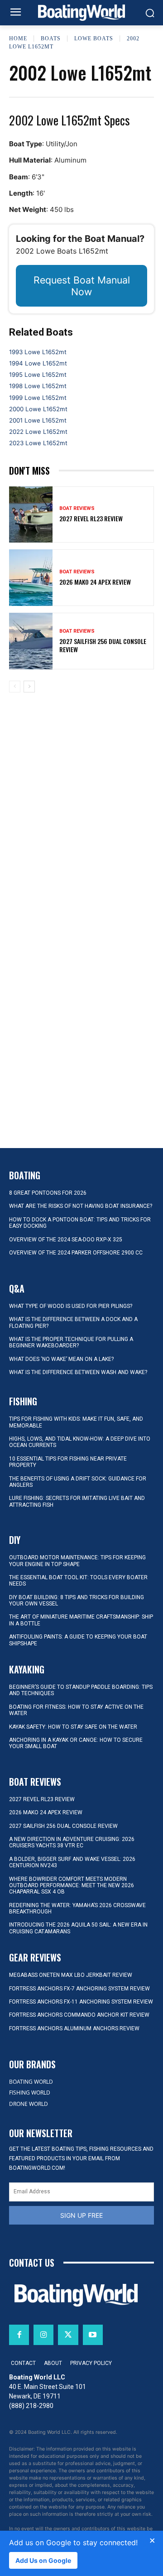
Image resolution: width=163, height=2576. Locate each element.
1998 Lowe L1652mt (38, 386)
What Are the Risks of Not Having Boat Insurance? (81, 1206)
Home (18, 38)
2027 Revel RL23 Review (91, 518)
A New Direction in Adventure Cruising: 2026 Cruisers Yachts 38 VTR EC (72, 1842)
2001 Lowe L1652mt (38, 420)
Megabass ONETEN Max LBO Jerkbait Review (71, 1975)
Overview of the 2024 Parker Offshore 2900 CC (76, 1253)
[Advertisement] (81, 771)
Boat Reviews (77, 508)
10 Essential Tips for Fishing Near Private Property (68, 1462)
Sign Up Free (81, 2215)
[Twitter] (68, 2335)
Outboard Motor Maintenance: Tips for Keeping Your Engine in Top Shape (77, 1561)
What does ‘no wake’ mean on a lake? (61, 1359)
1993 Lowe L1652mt (38, 352)
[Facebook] (19, 2335)
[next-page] (29, 687)
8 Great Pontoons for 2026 (48, 1193)
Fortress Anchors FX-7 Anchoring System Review (79, 1989)
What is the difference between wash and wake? (78, 1372)
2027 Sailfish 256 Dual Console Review (103, 645)
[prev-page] (15, 687)
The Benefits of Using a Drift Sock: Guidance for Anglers (78, 1482)
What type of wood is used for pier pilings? (71, 1306)
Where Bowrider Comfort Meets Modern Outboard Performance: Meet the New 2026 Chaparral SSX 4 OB (72, 1886)
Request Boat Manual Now (82, 286)
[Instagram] (43, 2335)
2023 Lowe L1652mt (38, 443)
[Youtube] (93, 2335)
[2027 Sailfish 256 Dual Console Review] (31, 641)
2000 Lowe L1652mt (38, 409)
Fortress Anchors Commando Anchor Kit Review (79, 2015)
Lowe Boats (94, 38)
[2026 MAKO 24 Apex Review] (31, 578)
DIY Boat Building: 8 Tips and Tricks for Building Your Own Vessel (77, 1600)
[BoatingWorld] (81, 13)
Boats (51, 38)
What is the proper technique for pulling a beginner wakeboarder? (71, 1342)
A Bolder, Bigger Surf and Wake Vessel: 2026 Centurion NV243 (72, 1862)
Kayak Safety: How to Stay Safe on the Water (73, 1727)
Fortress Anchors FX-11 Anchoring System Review (81, 2002)
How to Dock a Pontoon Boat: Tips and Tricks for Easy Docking (80, 1223)
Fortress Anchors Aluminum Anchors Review (74, 2028)
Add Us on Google (43, 2560)
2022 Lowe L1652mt (38, 432)
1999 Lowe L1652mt (38, 398)
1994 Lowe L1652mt (38, 363)
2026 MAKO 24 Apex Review (95, 582)
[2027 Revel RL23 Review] (31, 515)
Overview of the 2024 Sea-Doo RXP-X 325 (66, 1240)
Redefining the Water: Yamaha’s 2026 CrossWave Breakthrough (77, 1908)
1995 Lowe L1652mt (38, 375)
